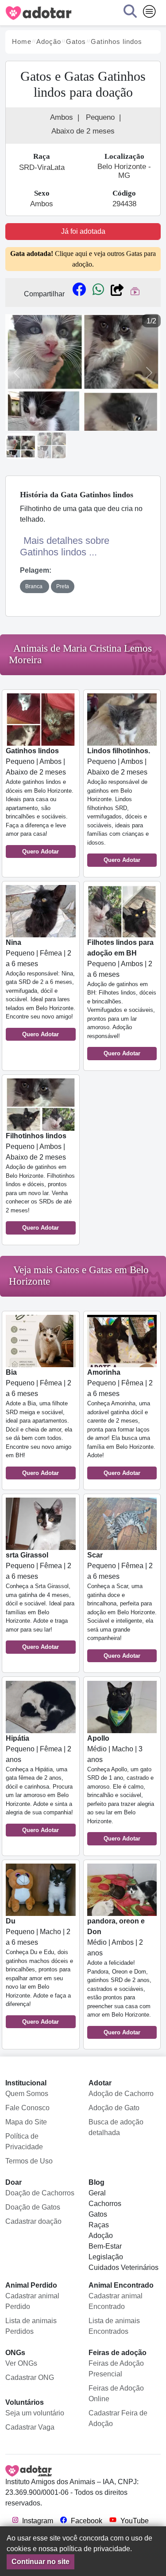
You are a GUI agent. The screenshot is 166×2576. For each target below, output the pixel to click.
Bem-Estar (105, 2246)
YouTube (134, 2521)
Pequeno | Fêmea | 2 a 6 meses (41, 988)
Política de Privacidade (24, 2141)
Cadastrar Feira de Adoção (118, 2418)
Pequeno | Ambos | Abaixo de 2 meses (40, 801)
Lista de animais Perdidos (31, 2326)
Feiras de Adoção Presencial (116, 2369)
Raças (99, 2225)
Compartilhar (44, 294)
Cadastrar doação (33, 2221)
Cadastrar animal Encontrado (116, 2301)
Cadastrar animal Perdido (32, 2301)
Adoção (101, 2236)
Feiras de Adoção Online (116, 2393)
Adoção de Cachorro (121, 2094)
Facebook (86, 2521)
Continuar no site (41, 2562)
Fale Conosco (27, 2108)
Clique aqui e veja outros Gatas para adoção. (83, 259)
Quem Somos (27, 2094)
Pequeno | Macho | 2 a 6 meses (39, 1971)
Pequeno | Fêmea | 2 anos (39, 1784)
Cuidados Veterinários (124, 2267)
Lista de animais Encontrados (114, 2326)
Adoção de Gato (114, 2108)
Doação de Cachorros (40, 2193)
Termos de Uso (29, 2161)
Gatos (98, 2214)
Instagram (37, 2521)
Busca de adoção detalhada (116, 2127)
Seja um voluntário (35, 2413)
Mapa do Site (26, 2122)
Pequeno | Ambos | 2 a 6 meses (122, 998)
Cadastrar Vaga (30, 2427)
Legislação (106, 2257)
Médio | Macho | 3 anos (121, 1788)
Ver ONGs (21, 2363)
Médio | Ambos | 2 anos (119, 1976)
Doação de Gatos (33, 2207)
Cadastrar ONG (30, 2377)
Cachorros (105, 2204)
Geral (97, 2193)
